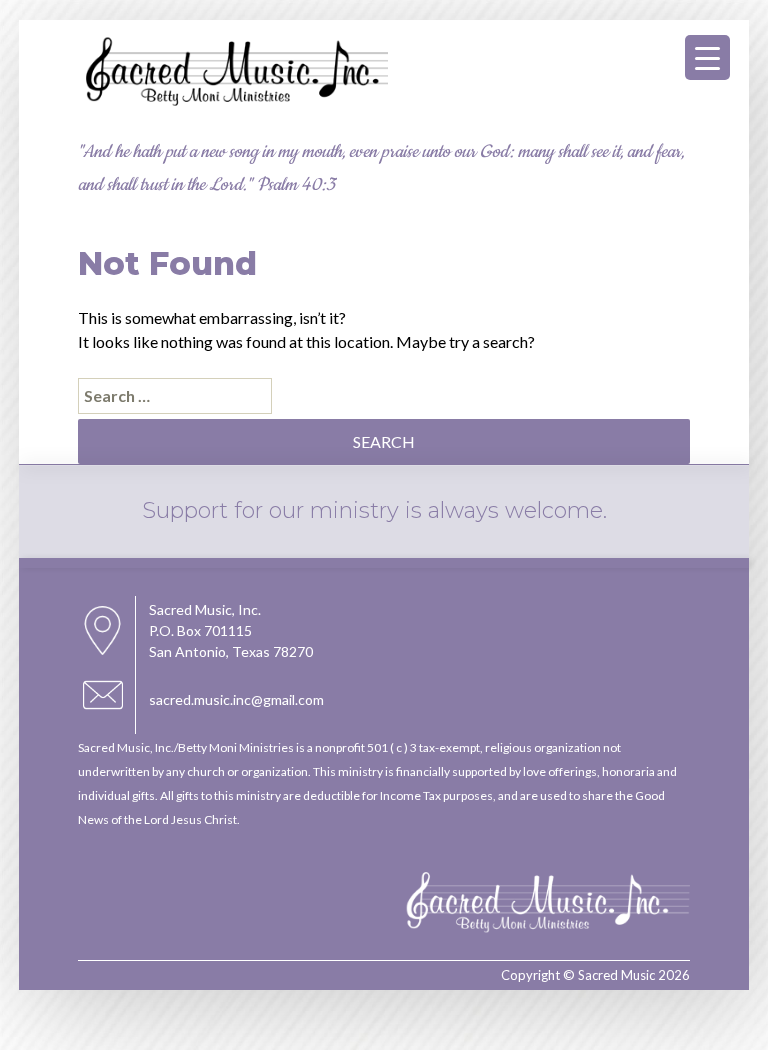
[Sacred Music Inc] (233, 103)
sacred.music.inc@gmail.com (236, 699)
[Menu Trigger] (707, 57)
